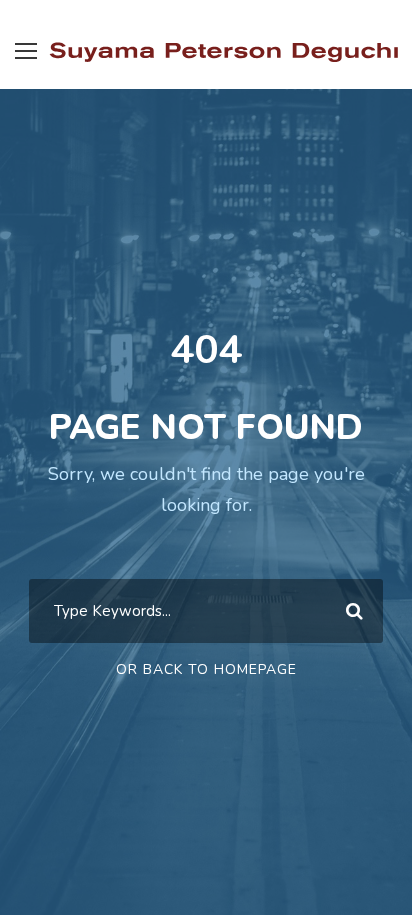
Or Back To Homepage (206, 669)
